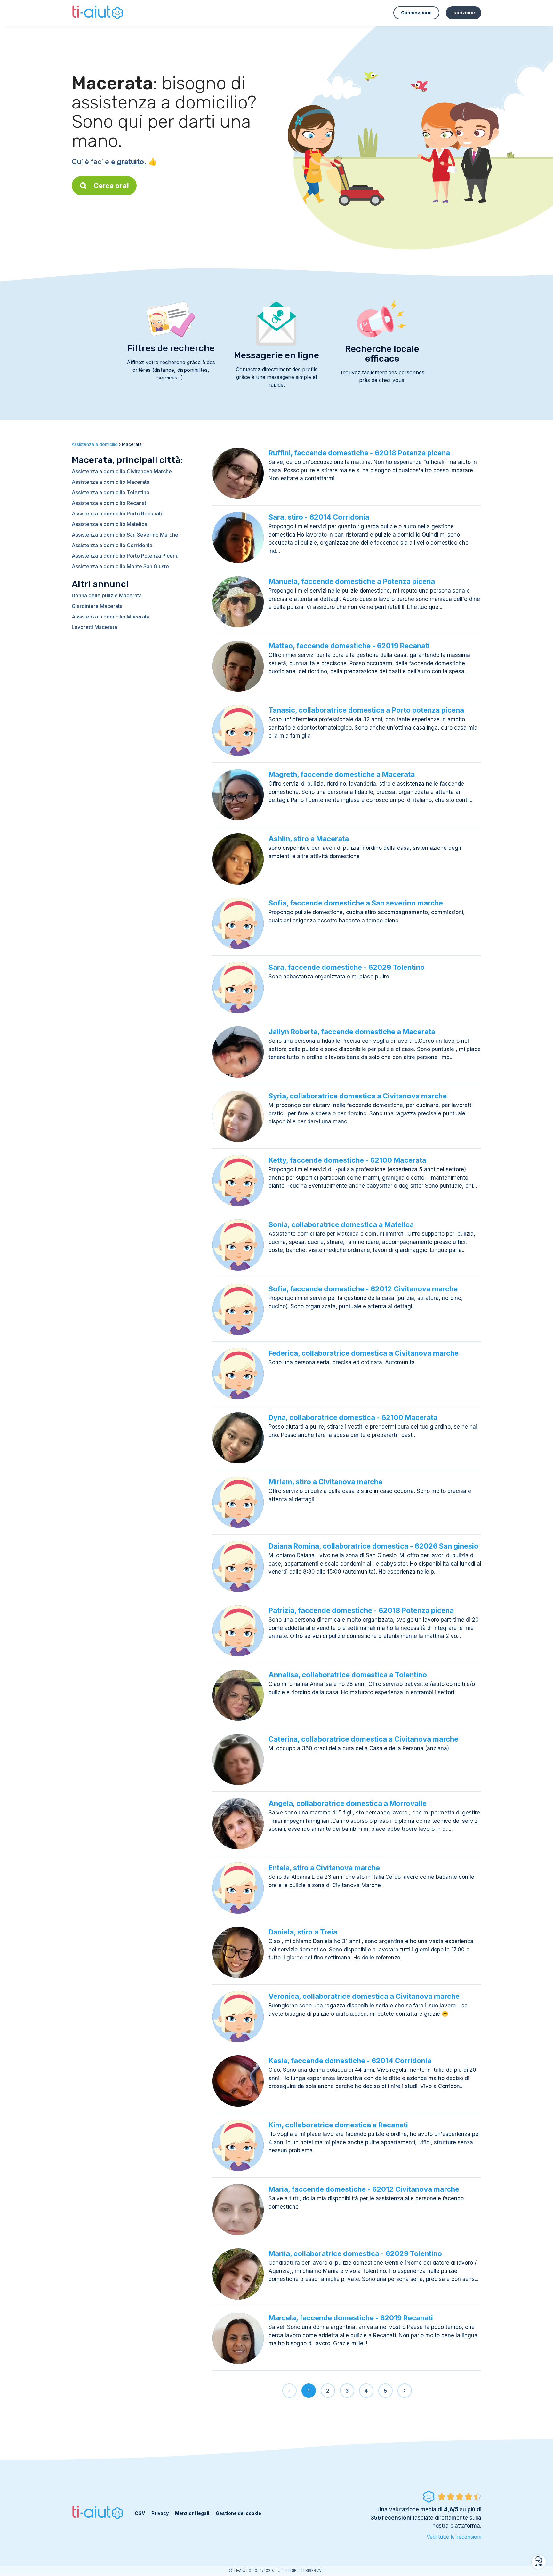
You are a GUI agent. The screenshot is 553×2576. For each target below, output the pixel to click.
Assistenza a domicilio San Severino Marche (125, 535)
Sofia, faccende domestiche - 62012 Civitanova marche (363, 1289)
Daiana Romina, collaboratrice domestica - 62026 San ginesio (373, 1546)
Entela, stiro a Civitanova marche (324, 1868)
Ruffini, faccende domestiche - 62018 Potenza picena (359, 453)
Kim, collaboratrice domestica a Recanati (338, 2125)
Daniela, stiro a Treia (303, 1932)
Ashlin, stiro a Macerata (309, 839)
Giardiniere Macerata (97, 606)
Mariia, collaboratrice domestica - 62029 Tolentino (355, 2253)
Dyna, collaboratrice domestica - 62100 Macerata (353, 1417)
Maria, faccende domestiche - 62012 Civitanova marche (364, 2189)
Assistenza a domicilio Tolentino (111, 492)
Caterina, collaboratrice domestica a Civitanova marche (363, 1739)
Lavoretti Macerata (94, 627)
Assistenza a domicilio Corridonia (112, 545)
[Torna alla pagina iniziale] (98, 13)
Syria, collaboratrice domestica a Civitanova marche (358, 1096)
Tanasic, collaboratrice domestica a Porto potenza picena (366, 710)
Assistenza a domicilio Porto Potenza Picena (125, 556)
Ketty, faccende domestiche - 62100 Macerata (347, 1160)
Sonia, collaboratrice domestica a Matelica (341, 1224)
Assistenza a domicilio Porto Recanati (117, 514)
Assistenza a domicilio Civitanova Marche (122, 471)
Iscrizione (464, 13)
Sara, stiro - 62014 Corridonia (319, 517)
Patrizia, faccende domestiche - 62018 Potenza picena (361, 1610)
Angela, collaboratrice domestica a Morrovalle (348, 1803)
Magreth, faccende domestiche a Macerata (342, 774)
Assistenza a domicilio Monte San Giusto (120, 566)
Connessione (416, 13)
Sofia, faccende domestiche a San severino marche (356, 903)
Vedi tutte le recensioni (454, 2537)
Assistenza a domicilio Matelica (109, 524)
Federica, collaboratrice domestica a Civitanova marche (364, 1353)
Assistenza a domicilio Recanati (110, 503)
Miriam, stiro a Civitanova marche (325, 1482)
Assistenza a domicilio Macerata (111, 482)
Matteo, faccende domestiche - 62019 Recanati (349, 646)
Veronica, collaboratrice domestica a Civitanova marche (364, 1996)
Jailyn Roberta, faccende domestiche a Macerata (352, 1032)
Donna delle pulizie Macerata (107, 595)
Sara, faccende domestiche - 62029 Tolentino (347, 967)
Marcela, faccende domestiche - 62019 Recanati (351, 2318)
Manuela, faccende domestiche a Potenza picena (352, 581)
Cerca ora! (111, 186)
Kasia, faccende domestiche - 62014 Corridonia (350, 2061)
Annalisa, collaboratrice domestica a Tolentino (348, 1675)
